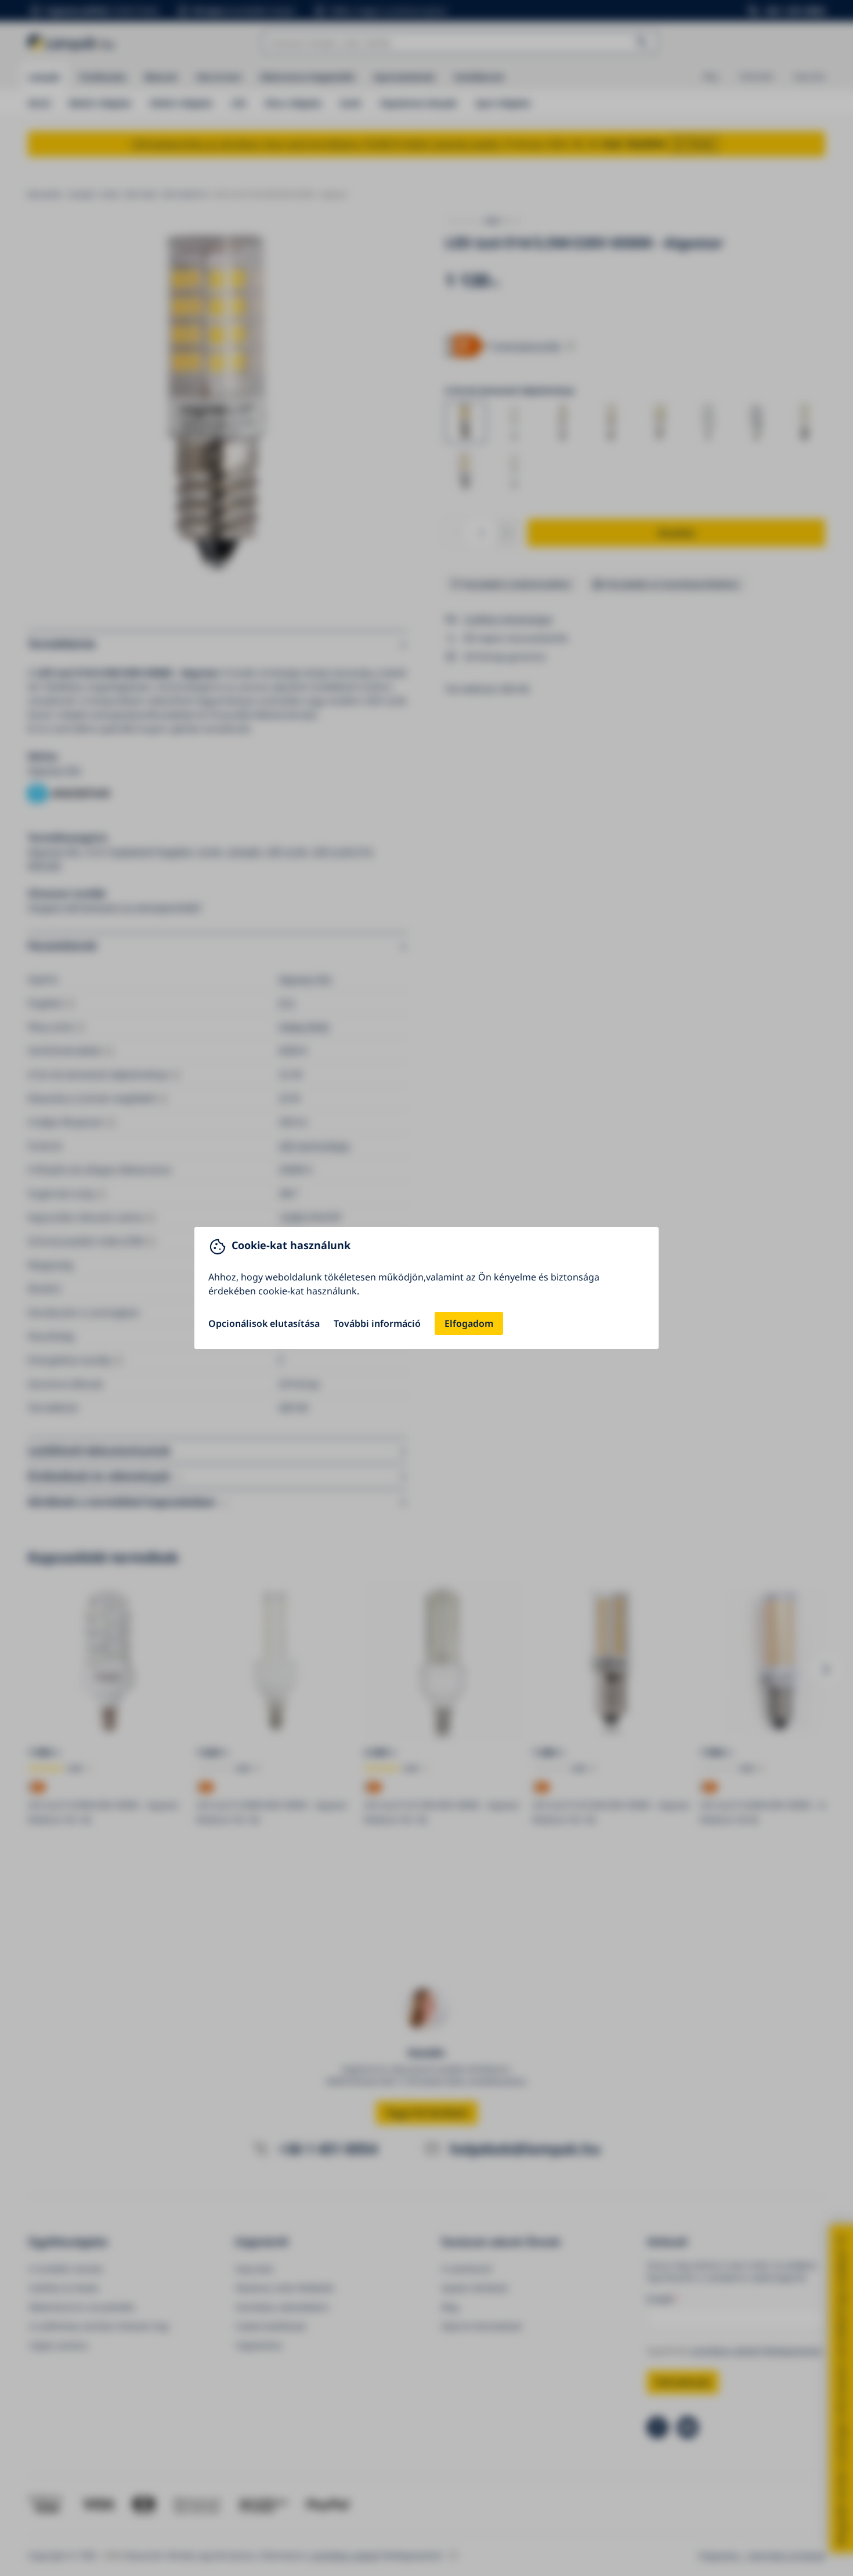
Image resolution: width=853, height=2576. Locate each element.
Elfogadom (469, 1323)
